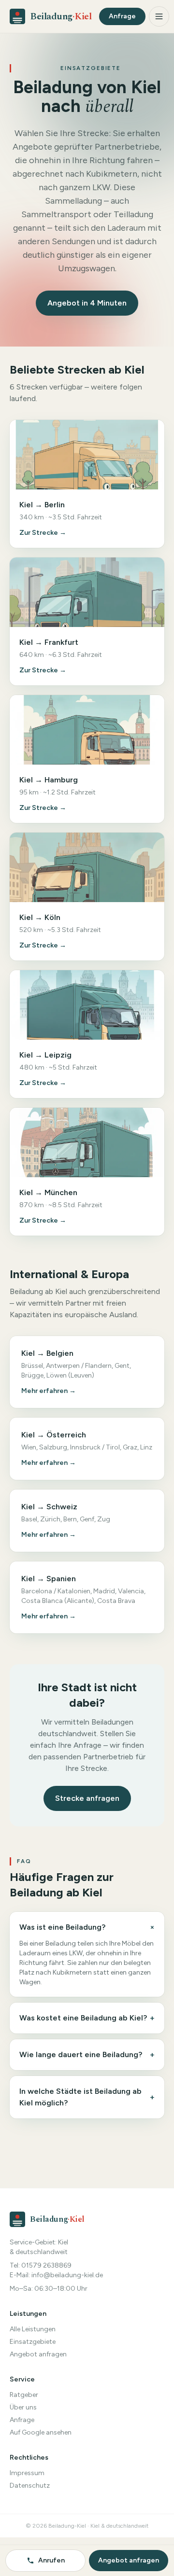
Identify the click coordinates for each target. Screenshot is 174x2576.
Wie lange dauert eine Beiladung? (87, 2054)
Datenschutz (30, 2485)
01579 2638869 (46, 2265)
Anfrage (122, 16)
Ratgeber (24, 2395)
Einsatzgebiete (33, 2342)
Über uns (23, 2407)
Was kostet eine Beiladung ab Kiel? (87, 2018)
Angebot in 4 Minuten (87, 303)
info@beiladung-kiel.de (67, 2275)
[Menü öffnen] (159, 16)
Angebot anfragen (38, 2354)
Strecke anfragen (87, 1798)
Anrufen (51, 2560)
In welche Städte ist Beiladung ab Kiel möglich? (87, 2097)
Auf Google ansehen (41, 2432)
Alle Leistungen (33, 2329)
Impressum (27, 2473)
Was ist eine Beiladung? (87, 1928)
